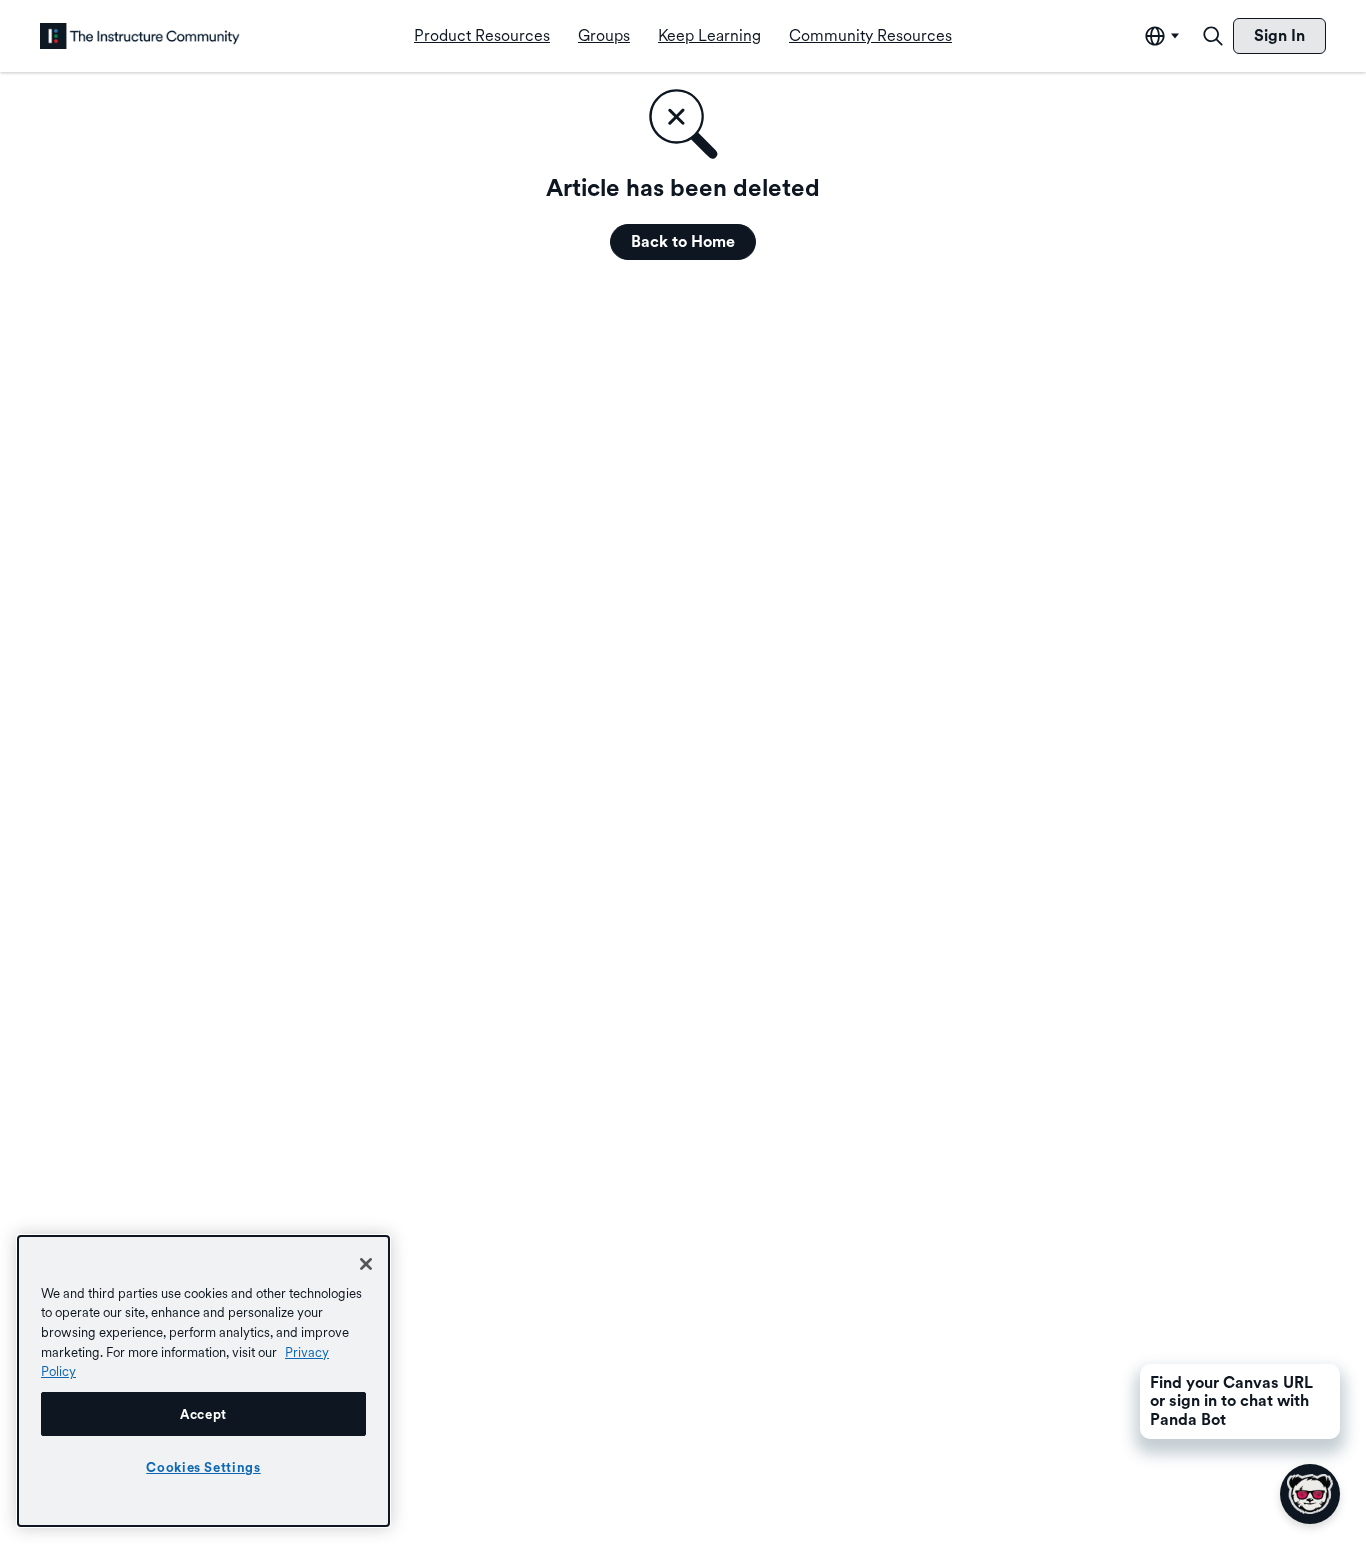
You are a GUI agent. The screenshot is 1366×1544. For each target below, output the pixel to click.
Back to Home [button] (683, 241)
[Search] (1213, 36)
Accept (203, 1414)
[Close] (366, 1264)
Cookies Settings (203, 1467)
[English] (140, 36)
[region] (203, 1381)
